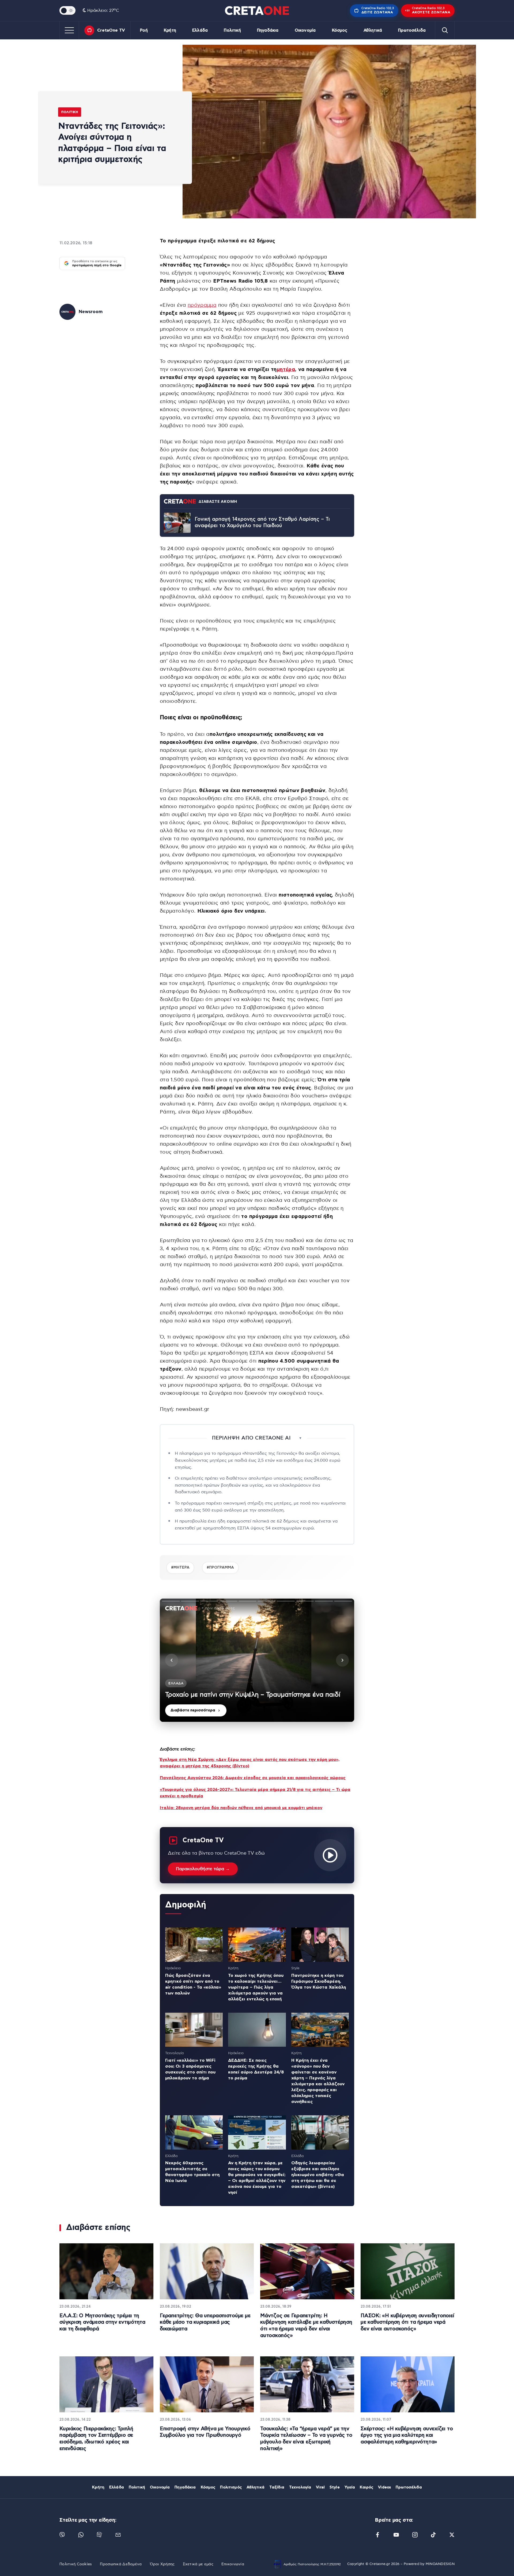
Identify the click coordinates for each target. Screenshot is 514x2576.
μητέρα (286, 370)
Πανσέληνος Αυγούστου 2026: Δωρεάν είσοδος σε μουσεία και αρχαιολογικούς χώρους (253, 1778)
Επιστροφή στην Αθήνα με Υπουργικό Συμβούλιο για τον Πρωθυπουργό (205, 2432)
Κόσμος (340, 30)
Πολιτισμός (231, 2487)
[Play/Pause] (257, 1660)
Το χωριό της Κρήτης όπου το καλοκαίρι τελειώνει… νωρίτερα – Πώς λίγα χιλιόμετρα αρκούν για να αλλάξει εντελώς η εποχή (256, 1987)
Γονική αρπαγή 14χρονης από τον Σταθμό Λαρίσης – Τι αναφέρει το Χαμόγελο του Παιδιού (262, 523)
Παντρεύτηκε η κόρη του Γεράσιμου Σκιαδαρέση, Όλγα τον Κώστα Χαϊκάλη (319, 1981)
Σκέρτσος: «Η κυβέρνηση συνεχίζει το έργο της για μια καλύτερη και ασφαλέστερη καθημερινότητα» (407, 2435)
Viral (320, 2487)
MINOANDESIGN (440, 2564)
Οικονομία (305, 30)
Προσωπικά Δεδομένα (121, 2564)
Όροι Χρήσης (162, 2564)
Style (335, 2487)
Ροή (144, 30)
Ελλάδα (200, 30)
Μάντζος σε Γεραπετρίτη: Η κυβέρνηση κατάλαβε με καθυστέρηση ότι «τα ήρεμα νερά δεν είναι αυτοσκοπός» (306, 2326)
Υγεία (350, 2487)
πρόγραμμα (202, 305)
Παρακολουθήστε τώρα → (203, 1869)
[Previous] (172, 1660)
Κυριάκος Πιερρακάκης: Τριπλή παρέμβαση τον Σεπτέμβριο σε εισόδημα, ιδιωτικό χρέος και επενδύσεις (96, 2439)
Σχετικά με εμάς (198, 2564)
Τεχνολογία (300, 2487)
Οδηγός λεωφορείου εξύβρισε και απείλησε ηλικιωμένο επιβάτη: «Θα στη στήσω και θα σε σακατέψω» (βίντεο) (318, 2175)
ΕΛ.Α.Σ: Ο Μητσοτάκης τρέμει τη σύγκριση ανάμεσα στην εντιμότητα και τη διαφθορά (102, 2322)
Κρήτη (170, 30)
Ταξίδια (277, 2487)
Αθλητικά (373, 30)
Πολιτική (232, 30)
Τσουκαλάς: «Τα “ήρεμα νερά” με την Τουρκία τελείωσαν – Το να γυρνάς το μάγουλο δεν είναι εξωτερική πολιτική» (306, 2439)
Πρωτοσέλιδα (412, 30)
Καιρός (366, 2487)
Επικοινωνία (233, 2564)
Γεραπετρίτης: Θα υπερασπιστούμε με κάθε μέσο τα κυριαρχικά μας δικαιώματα (205, 2322)
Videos (384, 2487)
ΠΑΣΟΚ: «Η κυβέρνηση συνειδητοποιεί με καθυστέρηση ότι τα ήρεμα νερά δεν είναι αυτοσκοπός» (407, 2322)
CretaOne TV (111, 30)
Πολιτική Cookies (76, 2564)
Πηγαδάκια (268, 30)
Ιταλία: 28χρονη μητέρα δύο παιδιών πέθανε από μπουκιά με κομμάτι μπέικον (241, 1808)
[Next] (342, 1660)
